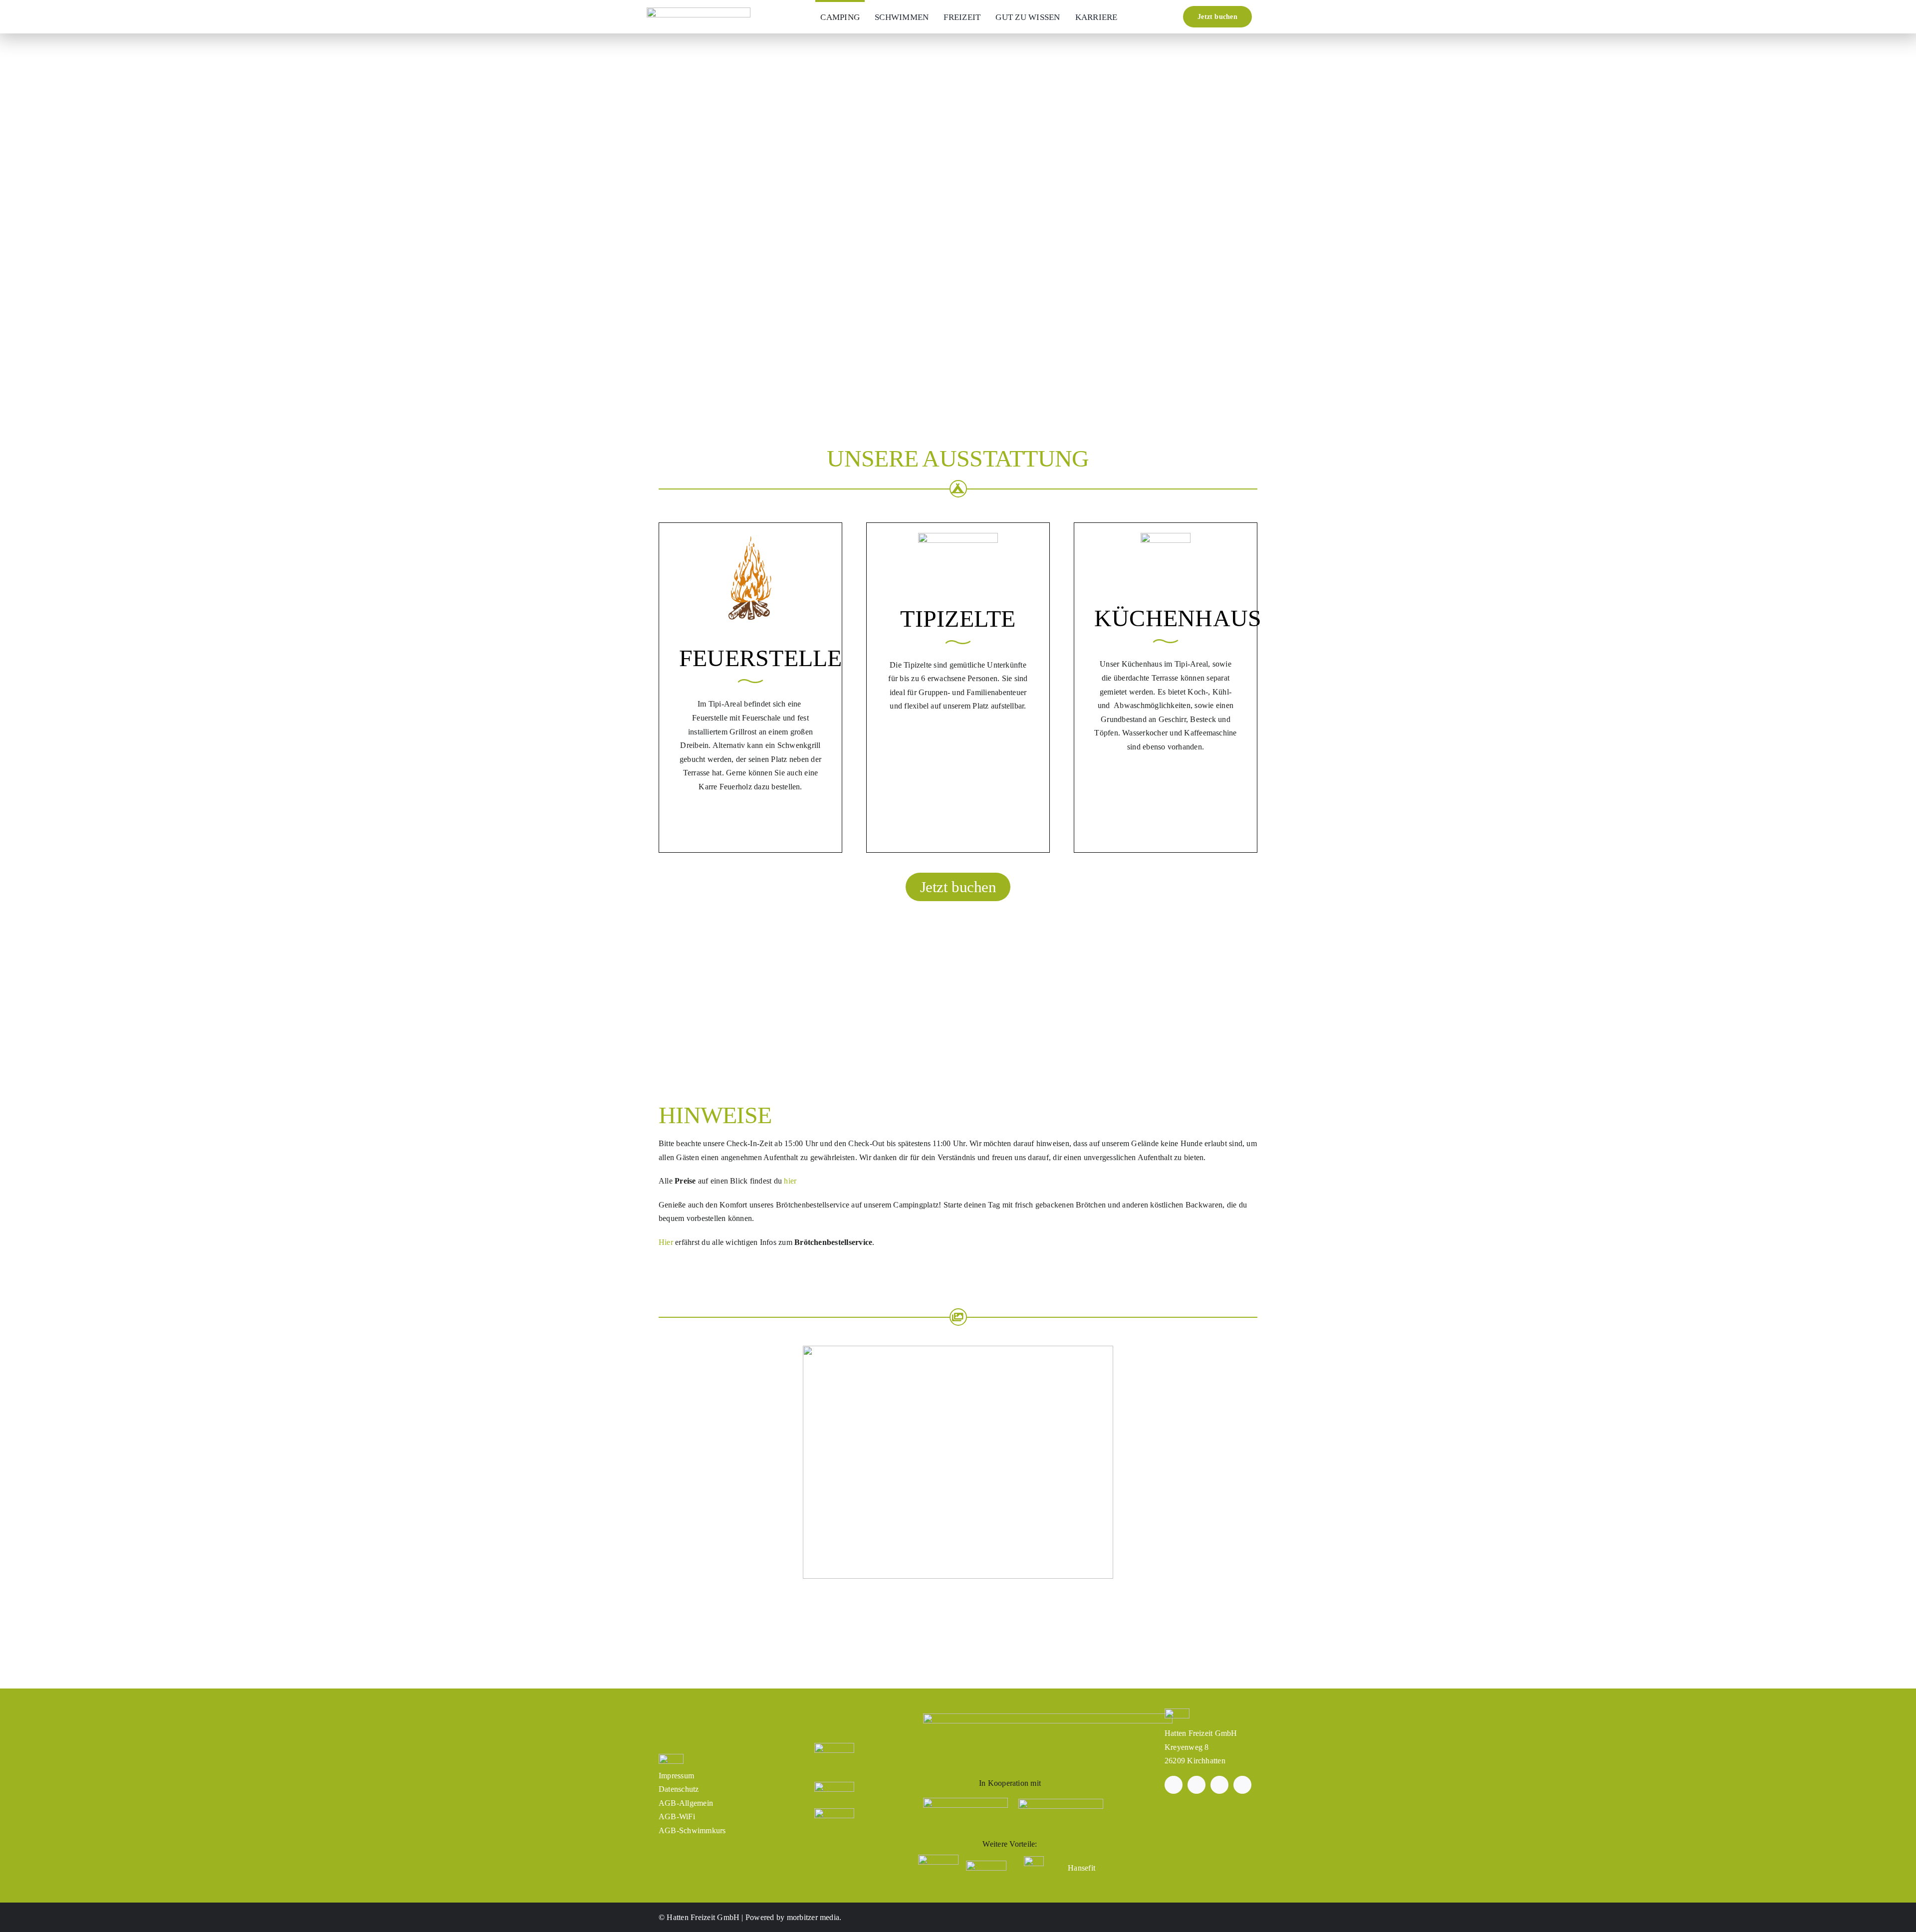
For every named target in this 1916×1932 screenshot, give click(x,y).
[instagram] (1197, 1785)
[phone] (1242, 1785)
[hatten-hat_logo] (965, 1802)
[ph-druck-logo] (1061, 1803)
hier (790, 1181)
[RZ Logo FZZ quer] (699, 11)
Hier (666, 1242)
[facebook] (1174, 1785)
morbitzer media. (814, 1917)
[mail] (1219, 1785)
